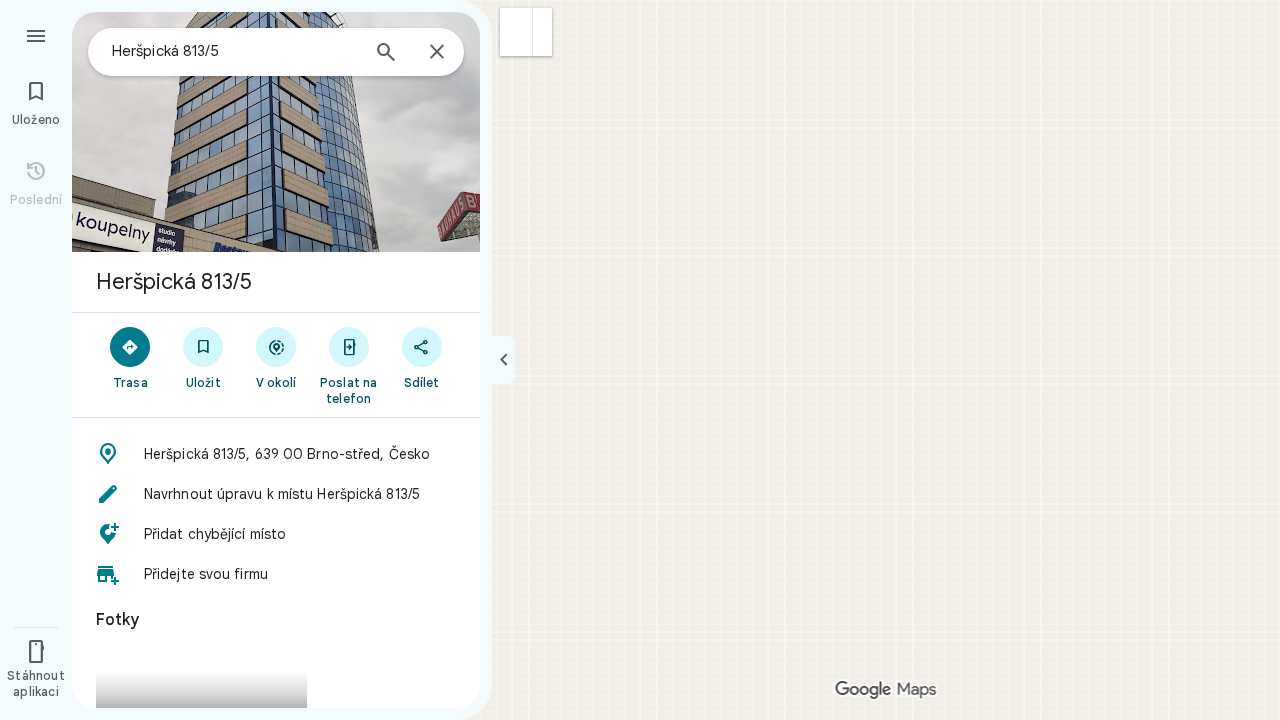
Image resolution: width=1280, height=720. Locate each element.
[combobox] (235, 51)
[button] (516, 32)
